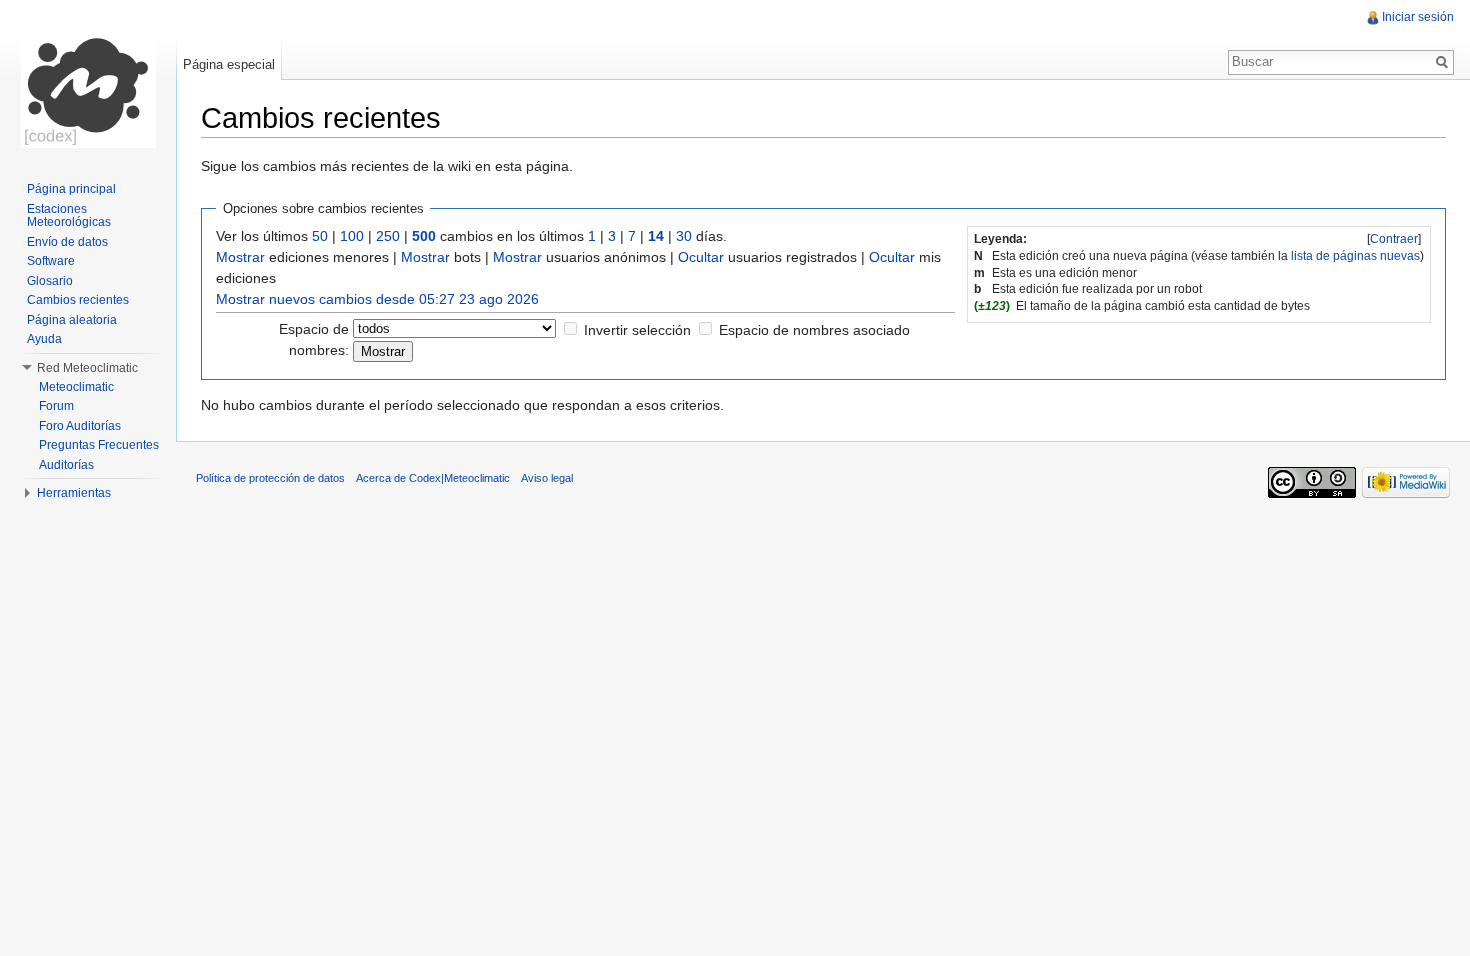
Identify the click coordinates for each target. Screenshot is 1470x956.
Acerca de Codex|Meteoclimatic (433, 478)
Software (51, 261)
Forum (56, 406)
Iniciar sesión (1418, 17)
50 (320, 236)
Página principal (71, 189)
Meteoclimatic (76, 387)
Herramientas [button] (74, 493)
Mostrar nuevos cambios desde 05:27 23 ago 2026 (377, 299)
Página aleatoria (72, 320)
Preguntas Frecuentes (99, 445)
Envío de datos (67, 242)
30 (684, 236)
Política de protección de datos (270, 478)
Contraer (1394, 239)
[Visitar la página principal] (88, 80)
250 (388, 236)
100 (352, 236)
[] (1394, 239)
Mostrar (240, 257)
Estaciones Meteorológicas (69, 216)
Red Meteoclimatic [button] (87, 368)
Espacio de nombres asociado (814, 330)
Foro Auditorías (80, 426)
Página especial (229, 64)
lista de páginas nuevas (1355, 256)
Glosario (50, 281)
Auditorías (66, 465)
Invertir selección (637, 330)
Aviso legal (547, 478)
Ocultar (701, 257)
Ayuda (44, 339)
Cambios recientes (78, 300)
